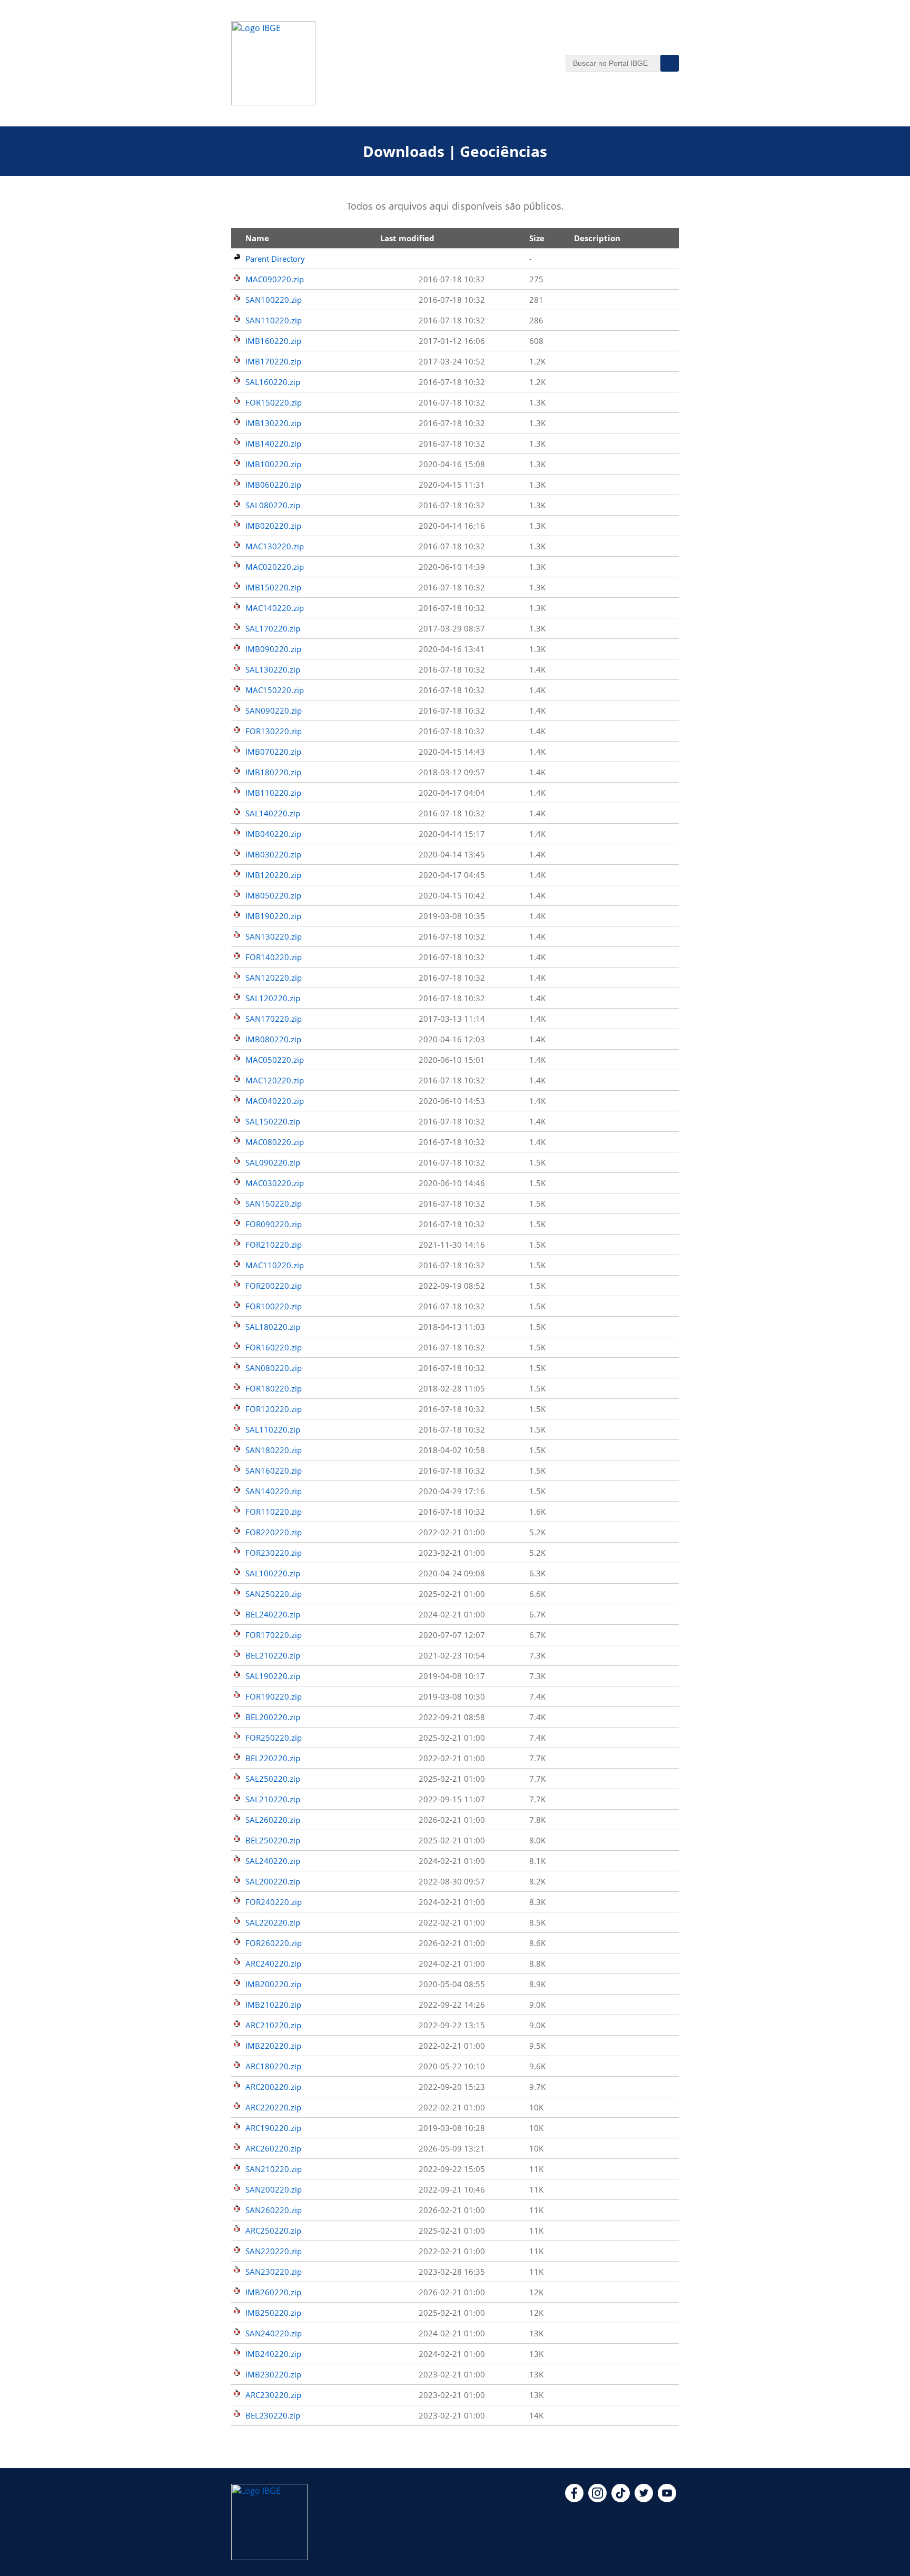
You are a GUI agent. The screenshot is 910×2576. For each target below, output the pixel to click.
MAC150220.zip (275, 690)
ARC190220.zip (273, 2128)
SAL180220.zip (273, 1327)
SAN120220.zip (274, 978)
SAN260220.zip (274, 2210)
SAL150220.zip (273, 1121)
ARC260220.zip (273, 2148)
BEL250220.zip (273, 1840)
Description (597, 238)
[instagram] (597, 2499)
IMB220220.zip (273, 2046)
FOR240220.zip (274, 1902)
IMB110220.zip (273, 793)
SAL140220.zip (273, 813)
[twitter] (644, 2499)
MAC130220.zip (275, 546)
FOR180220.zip (274, 1388)
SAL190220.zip (273, 1676)
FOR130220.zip (274, 731)
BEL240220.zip (273, 1614)
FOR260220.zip (274, 1943)
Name (257, 238)
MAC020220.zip (275, 567)
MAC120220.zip (275, 1080)
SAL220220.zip (273, 1922)
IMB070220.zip (273, 752)
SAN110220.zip (274, 320)
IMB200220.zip (273, 1984)
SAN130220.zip (274, 936)
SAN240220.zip (274, 2333)
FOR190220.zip (274, 1696)
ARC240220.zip (273, 1963)
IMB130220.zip (273, 423)
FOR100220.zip (274, 1306)
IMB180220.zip (273, 772)
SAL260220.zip (273, 1820)
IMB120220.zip (273, 875)
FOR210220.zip (274, 1245)
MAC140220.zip (275, 608)
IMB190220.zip (273, 916)
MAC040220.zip (275, 1101)
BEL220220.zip (273, 1758)
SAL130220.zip (273, 669)
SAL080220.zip (273, 505)
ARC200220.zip (273, 2087)
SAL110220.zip (273, 1429)
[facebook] (574, 2499)
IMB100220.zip (273, 464)
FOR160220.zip (274, 1347)
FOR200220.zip (274, 1286)
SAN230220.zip (274, 2272)
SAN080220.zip (274, 1368)
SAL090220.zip (273, 1162)
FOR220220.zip (274, 1532)
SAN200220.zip (274, 2189)
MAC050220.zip (275, 1060)
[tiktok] (621, 2499)
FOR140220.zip (274, 957)
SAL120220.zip (273, 998)
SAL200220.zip (273, 1881)
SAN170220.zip (274, 1019)
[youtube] (667, 2499)
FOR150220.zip (274, 402)
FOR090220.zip (274, 1224)
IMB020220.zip (273, 526)
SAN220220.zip (274, 2251)
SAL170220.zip (273, 628)
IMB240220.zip (273, 2354)
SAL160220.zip (273, 382)
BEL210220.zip (273, 1655)
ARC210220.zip (273, 2025)
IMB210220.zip (273, 2005)
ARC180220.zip (273, 2066)
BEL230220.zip (273, 2415)
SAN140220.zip (274, 1491)
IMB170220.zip (273, 361)
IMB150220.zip (273, 587)
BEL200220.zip (273, 1717)
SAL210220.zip (273, 1799)
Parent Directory (275, 259)
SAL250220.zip (273, 1779)
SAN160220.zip (274, 1470)
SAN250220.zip (274, 1594)
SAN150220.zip (274, 1203)
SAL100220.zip (273, 1573)
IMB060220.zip (273, 485)
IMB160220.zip (273, 341)
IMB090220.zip (273, 649)
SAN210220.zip (274, 2169)
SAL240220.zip (273, 1861)
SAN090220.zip (274, 710)
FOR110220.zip (274, 1512)
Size (537, 238)
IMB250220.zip (273, 2313)
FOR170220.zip (274, 1635)
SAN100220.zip (274, 300)
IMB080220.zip (273, 1039)
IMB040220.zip (273, 834)
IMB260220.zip (273, 2292)
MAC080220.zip (275, 1142)
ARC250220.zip (273, 2230)
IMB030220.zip (273, 854)
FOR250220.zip (274, 1738)
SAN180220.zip (274, 1450)
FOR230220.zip (274, 1553)
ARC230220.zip (273, 2395)
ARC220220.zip (273, 2107)
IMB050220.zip (273, 895)
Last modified (407, 238)
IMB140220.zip (273, 443)
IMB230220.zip (273, 2374)
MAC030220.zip (275, 1183)
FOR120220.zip (274, 1409)
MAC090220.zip (275, 279)
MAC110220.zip (275, 1265)
